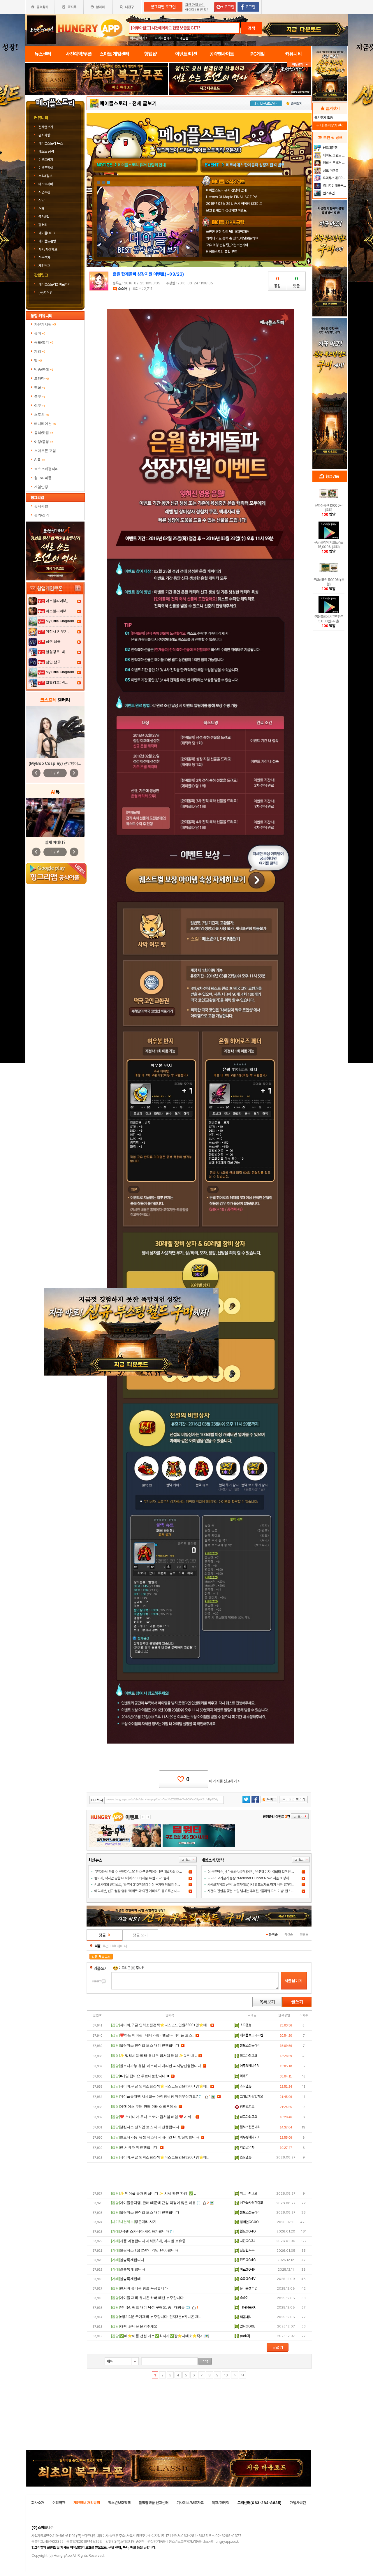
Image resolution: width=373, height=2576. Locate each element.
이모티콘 (124, 1968)
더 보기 (188, 1860)
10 (226, 2375)
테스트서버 (46, 184)
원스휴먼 (328, 193)
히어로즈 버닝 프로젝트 (244, 165)
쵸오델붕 (245, 2025)
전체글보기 (46, 127)
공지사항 (44, 135)
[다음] (235, 2375)
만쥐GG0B (247, 2326)
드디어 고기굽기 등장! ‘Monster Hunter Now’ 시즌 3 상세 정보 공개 (255, 1878)
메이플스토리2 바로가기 (55, 284)
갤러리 (43, 225)
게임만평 (41, 487)
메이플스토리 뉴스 (51, 143)
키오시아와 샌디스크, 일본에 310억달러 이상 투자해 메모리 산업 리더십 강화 (146, 1885)
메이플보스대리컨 (251, 2035)
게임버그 (44, 266)
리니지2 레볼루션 (334, 186)
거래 (41, 209)
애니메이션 (45, 424)
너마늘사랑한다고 (251, 2203)
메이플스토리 (114, 103)
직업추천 (44, 192)
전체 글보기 (145, 103)
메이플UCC (47, 233)
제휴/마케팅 (221, 2503)
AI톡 (40, 460)
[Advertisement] (97, 111)
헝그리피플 (43, 478)
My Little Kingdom (60, 621)
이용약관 (59, 2503)
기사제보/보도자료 (190, 2503)
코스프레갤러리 (46, 469)
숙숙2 (243, 2298)
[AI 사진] (55, 817)
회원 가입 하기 (195, 5)
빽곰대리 (245, 2317)
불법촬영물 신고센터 (154, 2503)
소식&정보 (45, 176)
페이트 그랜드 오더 (334, 155)
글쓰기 (297, 2002)
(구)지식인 (46, 293)
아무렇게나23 (249, 2066)
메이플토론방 (47, 241)
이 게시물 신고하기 (224, 1781)
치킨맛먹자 (247, 2147)
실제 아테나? (55, 842)
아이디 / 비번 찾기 (197, 10)
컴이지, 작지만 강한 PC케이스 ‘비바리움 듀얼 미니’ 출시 (132, 1878)
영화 (40, 388)
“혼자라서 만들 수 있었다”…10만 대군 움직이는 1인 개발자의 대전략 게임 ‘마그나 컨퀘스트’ (155, 1872)
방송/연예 (44, 369)
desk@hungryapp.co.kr (221, 2542)
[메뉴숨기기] (299, 65)
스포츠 (42, 415)
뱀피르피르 (247, 2107)
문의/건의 (42, 515)
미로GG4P (247, 2269)
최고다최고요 (248, 2056)
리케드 (244, 2076)
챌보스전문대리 (250, 2045)
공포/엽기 (44, 342)
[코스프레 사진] (55, 732)
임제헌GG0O (249, 2222)
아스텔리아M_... (58, 601)
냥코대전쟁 (330, 148)
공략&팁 (44, 217)
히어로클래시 (163, 38)
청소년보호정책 (119, 2503)
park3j (244, 2336)
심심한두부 (247, 2250)
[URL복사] (157, 1800)
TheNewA (247, 2307)
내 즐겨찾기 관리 (330, 125)
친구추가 (44, 258)
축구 (40, 397)
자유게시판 (45, 324)
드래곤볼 (182, 38)
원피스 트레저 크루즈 (334, 163)
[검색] (205, 2361)
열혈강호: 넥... (57, 652)
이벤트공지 (46, 160)
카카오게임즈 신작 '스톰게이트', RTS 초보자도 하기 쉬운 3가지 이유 (253, 1885)
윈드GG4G (247, 2231)
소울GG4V (247, 2279)
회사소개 (38, 2503)
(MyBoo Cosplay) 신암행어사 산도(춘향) (64, 763)
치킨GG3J (247, 2241)
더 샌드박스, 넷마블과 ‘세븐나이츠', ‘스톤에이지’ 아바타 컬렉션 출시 (252, 1872)
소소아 (122, 289)
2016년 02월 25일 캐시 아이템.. (145, 165)
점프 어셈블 (330, 170)
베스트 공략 (46, 152)
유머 (40, 333)
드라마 (42, 378)
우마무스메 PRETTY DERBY (334, 178)
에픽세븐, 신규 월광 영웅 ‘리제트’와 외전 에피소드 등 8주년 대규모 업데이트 (145, 1891)
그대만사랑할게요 (251, 2096)
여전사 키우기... (58, 631)
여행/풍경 (44, 442)
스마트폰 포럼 (45, 451)
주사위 (140, 1968)
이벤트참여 (46, 168)
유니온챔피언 (248, 2288)
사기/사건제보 (48, 249)
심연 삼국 (53, 642)
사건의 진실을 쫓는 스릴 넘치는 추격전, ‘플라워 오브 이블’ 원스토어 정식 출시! (259, 1891)
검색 (251, 28)
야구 (40, 406)
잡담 (41, 200)
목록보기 (267, 2002)
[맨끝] (242, 2375)
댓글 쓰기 (140, 1935)
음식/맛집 (44, 433)
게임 (40, 351)
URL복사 (97, 1800)
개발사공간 (298, 2503)
